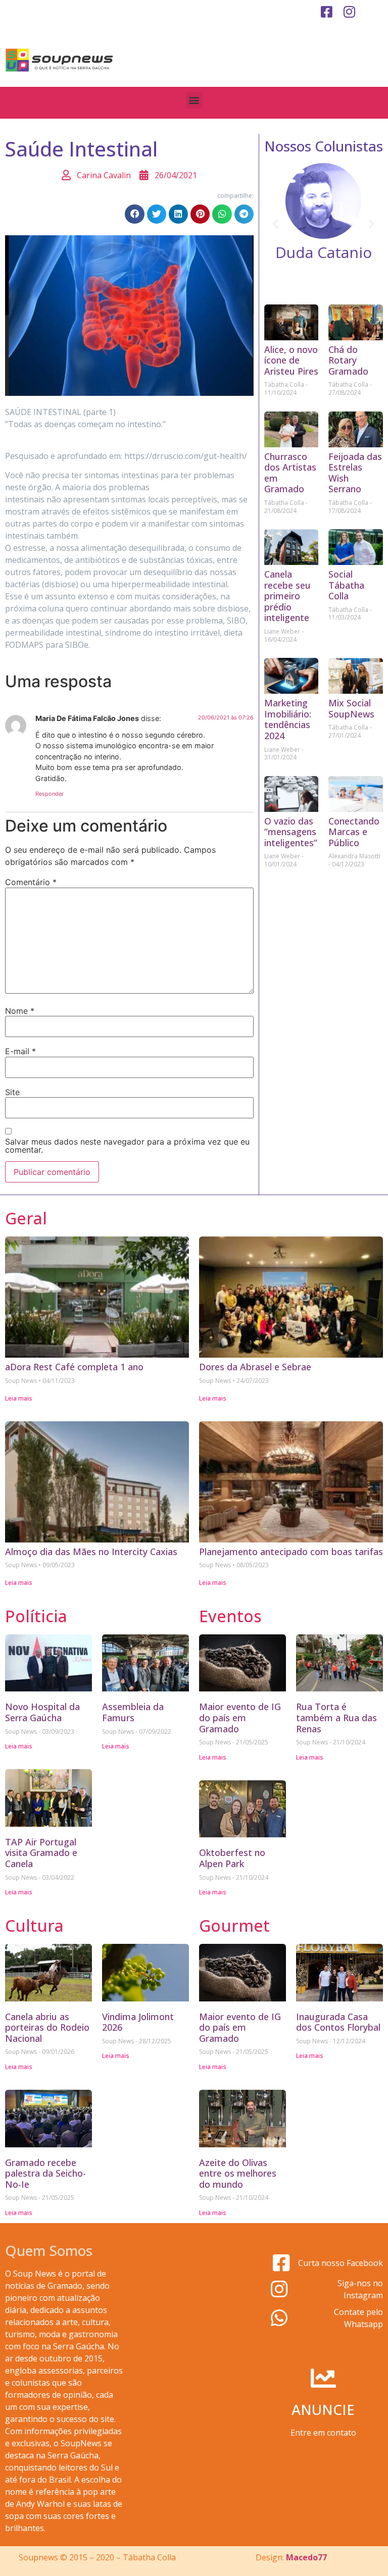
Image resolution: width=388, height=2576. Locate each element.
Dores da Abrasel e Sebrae (255, 1367)
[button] (194, 100)
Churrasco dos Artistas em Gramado (290, 473)
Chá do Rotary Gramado (348, 360)
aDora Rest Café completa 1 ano (74, 1367)
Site (12, 1092)
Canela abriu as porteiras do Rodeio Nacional (47, 2027)
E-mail (20, 1051)
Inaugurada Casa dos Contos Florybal (338, 2022)
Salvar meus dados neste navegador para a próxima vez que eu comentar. (127, 1146)
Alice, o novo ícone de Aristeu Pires (291, 360)
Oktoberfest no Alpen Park (232, 1858)
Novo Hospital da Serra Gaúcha (42, 1712)
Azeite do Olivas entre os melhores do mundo (238, 2173)
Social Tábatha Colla (346, 585)
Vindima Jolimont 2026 (138, 2022)
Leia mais (19, 1398)
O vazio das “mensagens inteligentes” (291, 832)
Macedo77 (306, 2557)
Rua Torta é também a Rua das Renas (336, 1717)
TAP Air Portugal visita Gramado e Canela (41, 1853)
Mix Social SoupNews (351, 708)
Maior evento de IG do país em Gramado (240, 1717)
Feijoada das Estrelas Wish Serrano (355, 473)
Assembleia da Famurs (133, 1712)
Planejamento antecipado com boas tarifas (291, 1552)
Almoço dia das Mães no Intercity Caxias (91, 1552)
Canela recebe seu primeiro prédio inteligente (287, 596)
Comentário (31, 882)
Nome (20, 1011)
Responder (50, 794)
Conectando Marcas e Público (354, 832)
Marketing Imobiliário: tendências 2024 (288, 719)
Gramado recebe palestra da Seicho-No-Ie (45, 2173)
